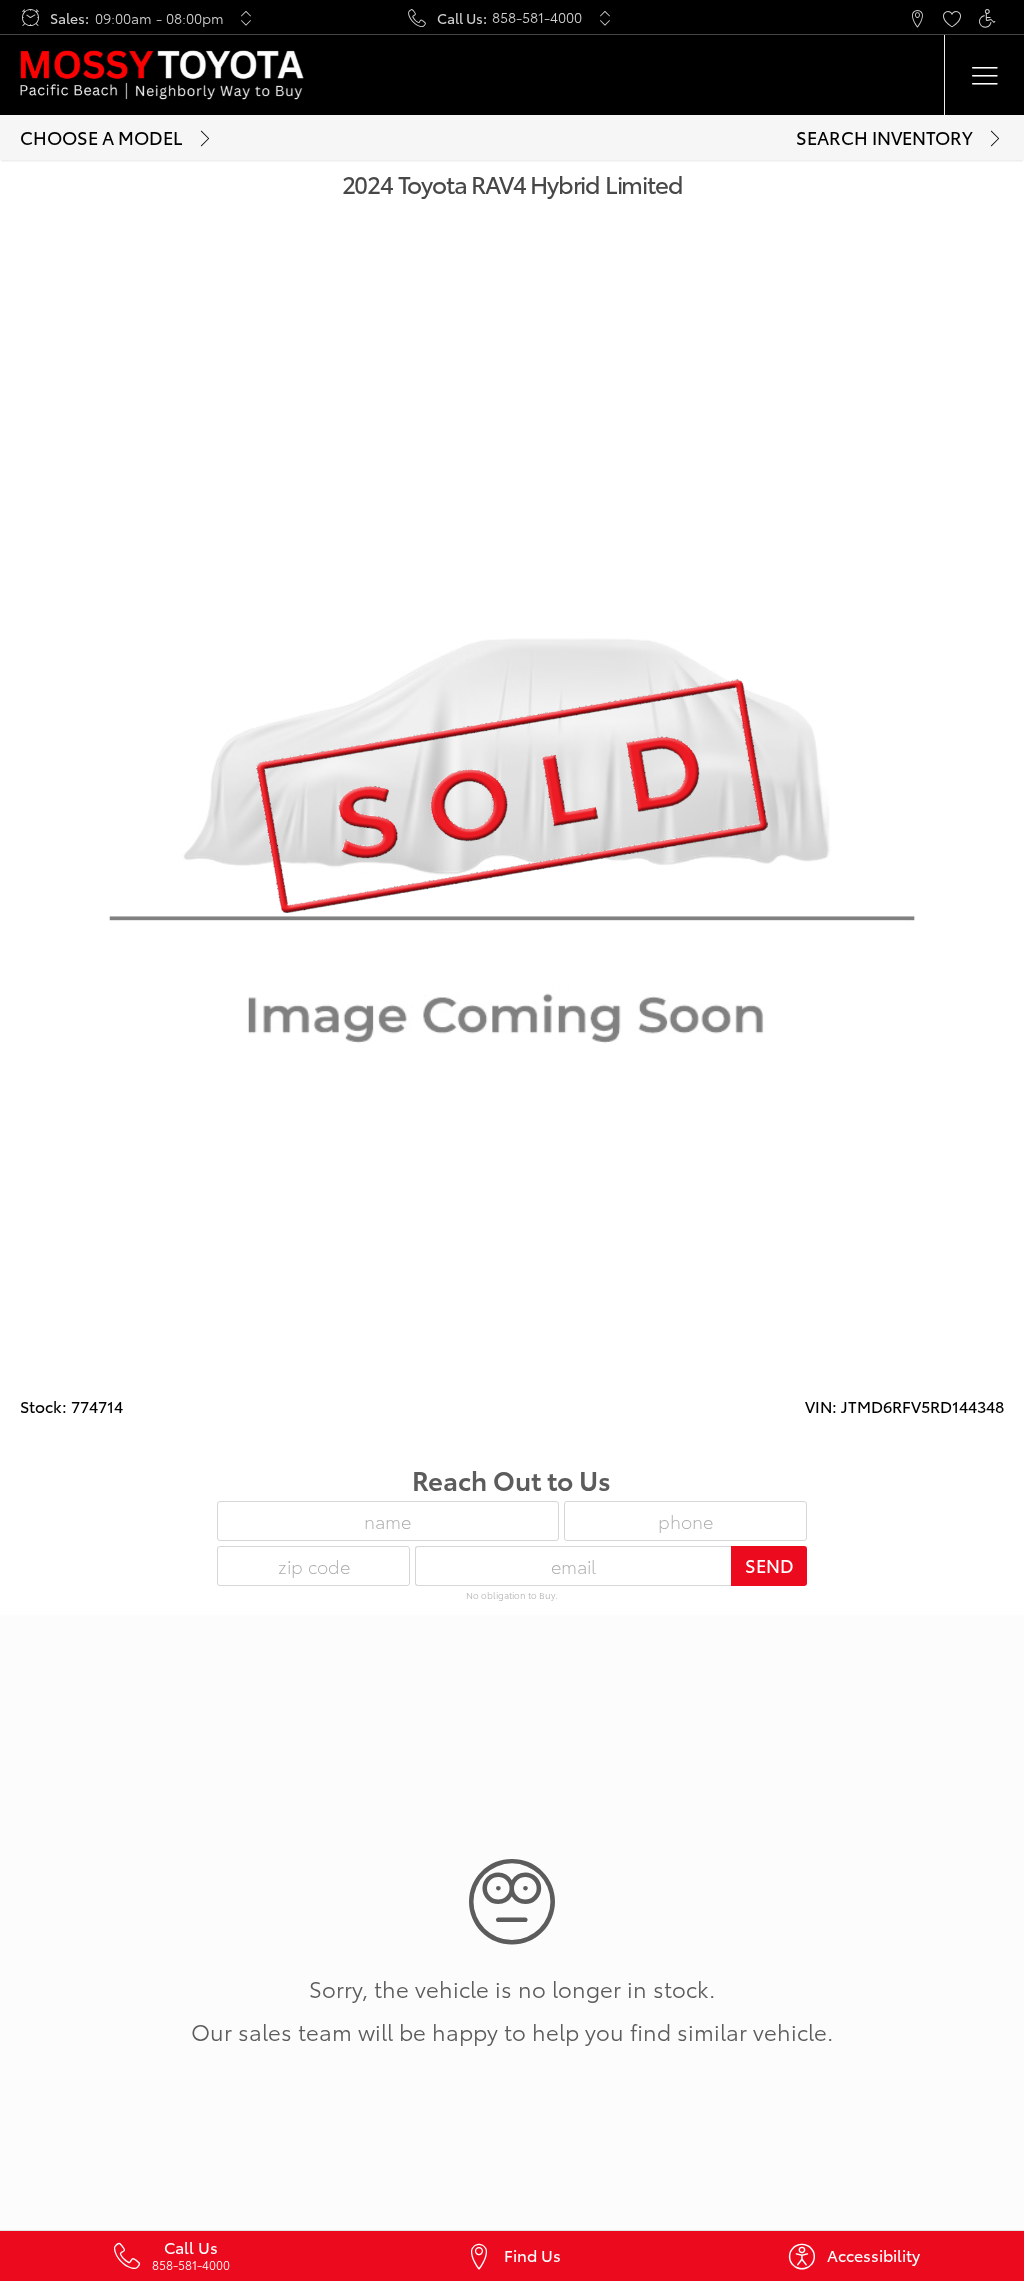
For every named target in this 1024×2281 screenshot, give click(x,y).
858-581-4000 (537, 17)
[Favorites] (951, 17)
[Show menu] (984, 75)
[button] (916, 17)
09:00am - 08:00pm (159, 18)
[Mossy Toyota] (162, 75)
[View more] (246, 18)
